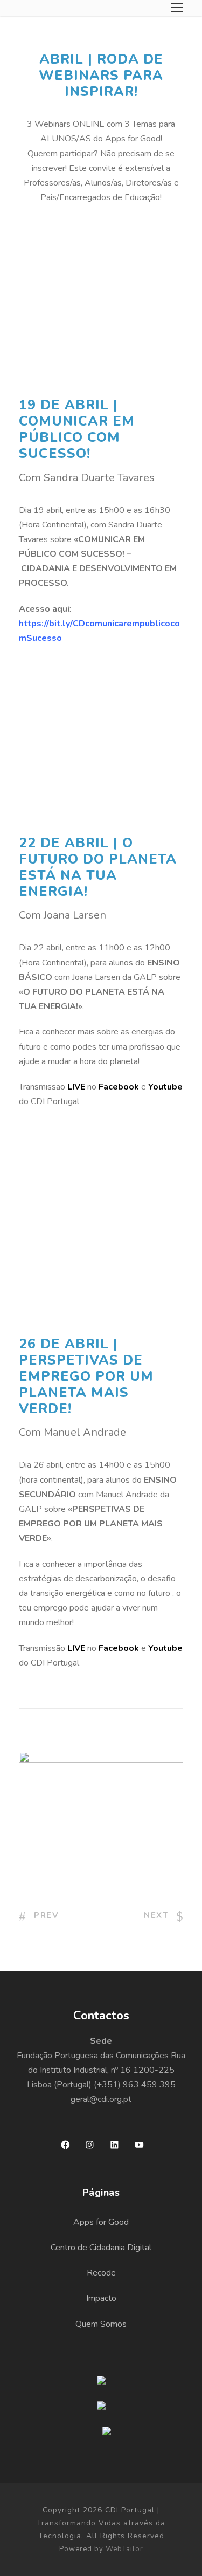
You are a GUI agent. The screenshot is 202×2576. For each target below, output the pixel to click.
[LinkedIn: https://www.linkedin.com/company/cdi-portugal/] (114, 2145)
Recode (101, 2273)
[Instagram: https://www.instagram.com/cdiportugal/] (90, 2145)
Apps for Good (101, 2222)
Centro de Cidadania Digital (101, 2248)
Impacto (101, 2298)
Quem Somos (101, 2324)
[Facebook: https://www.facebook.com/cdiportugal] (65, 2145)
